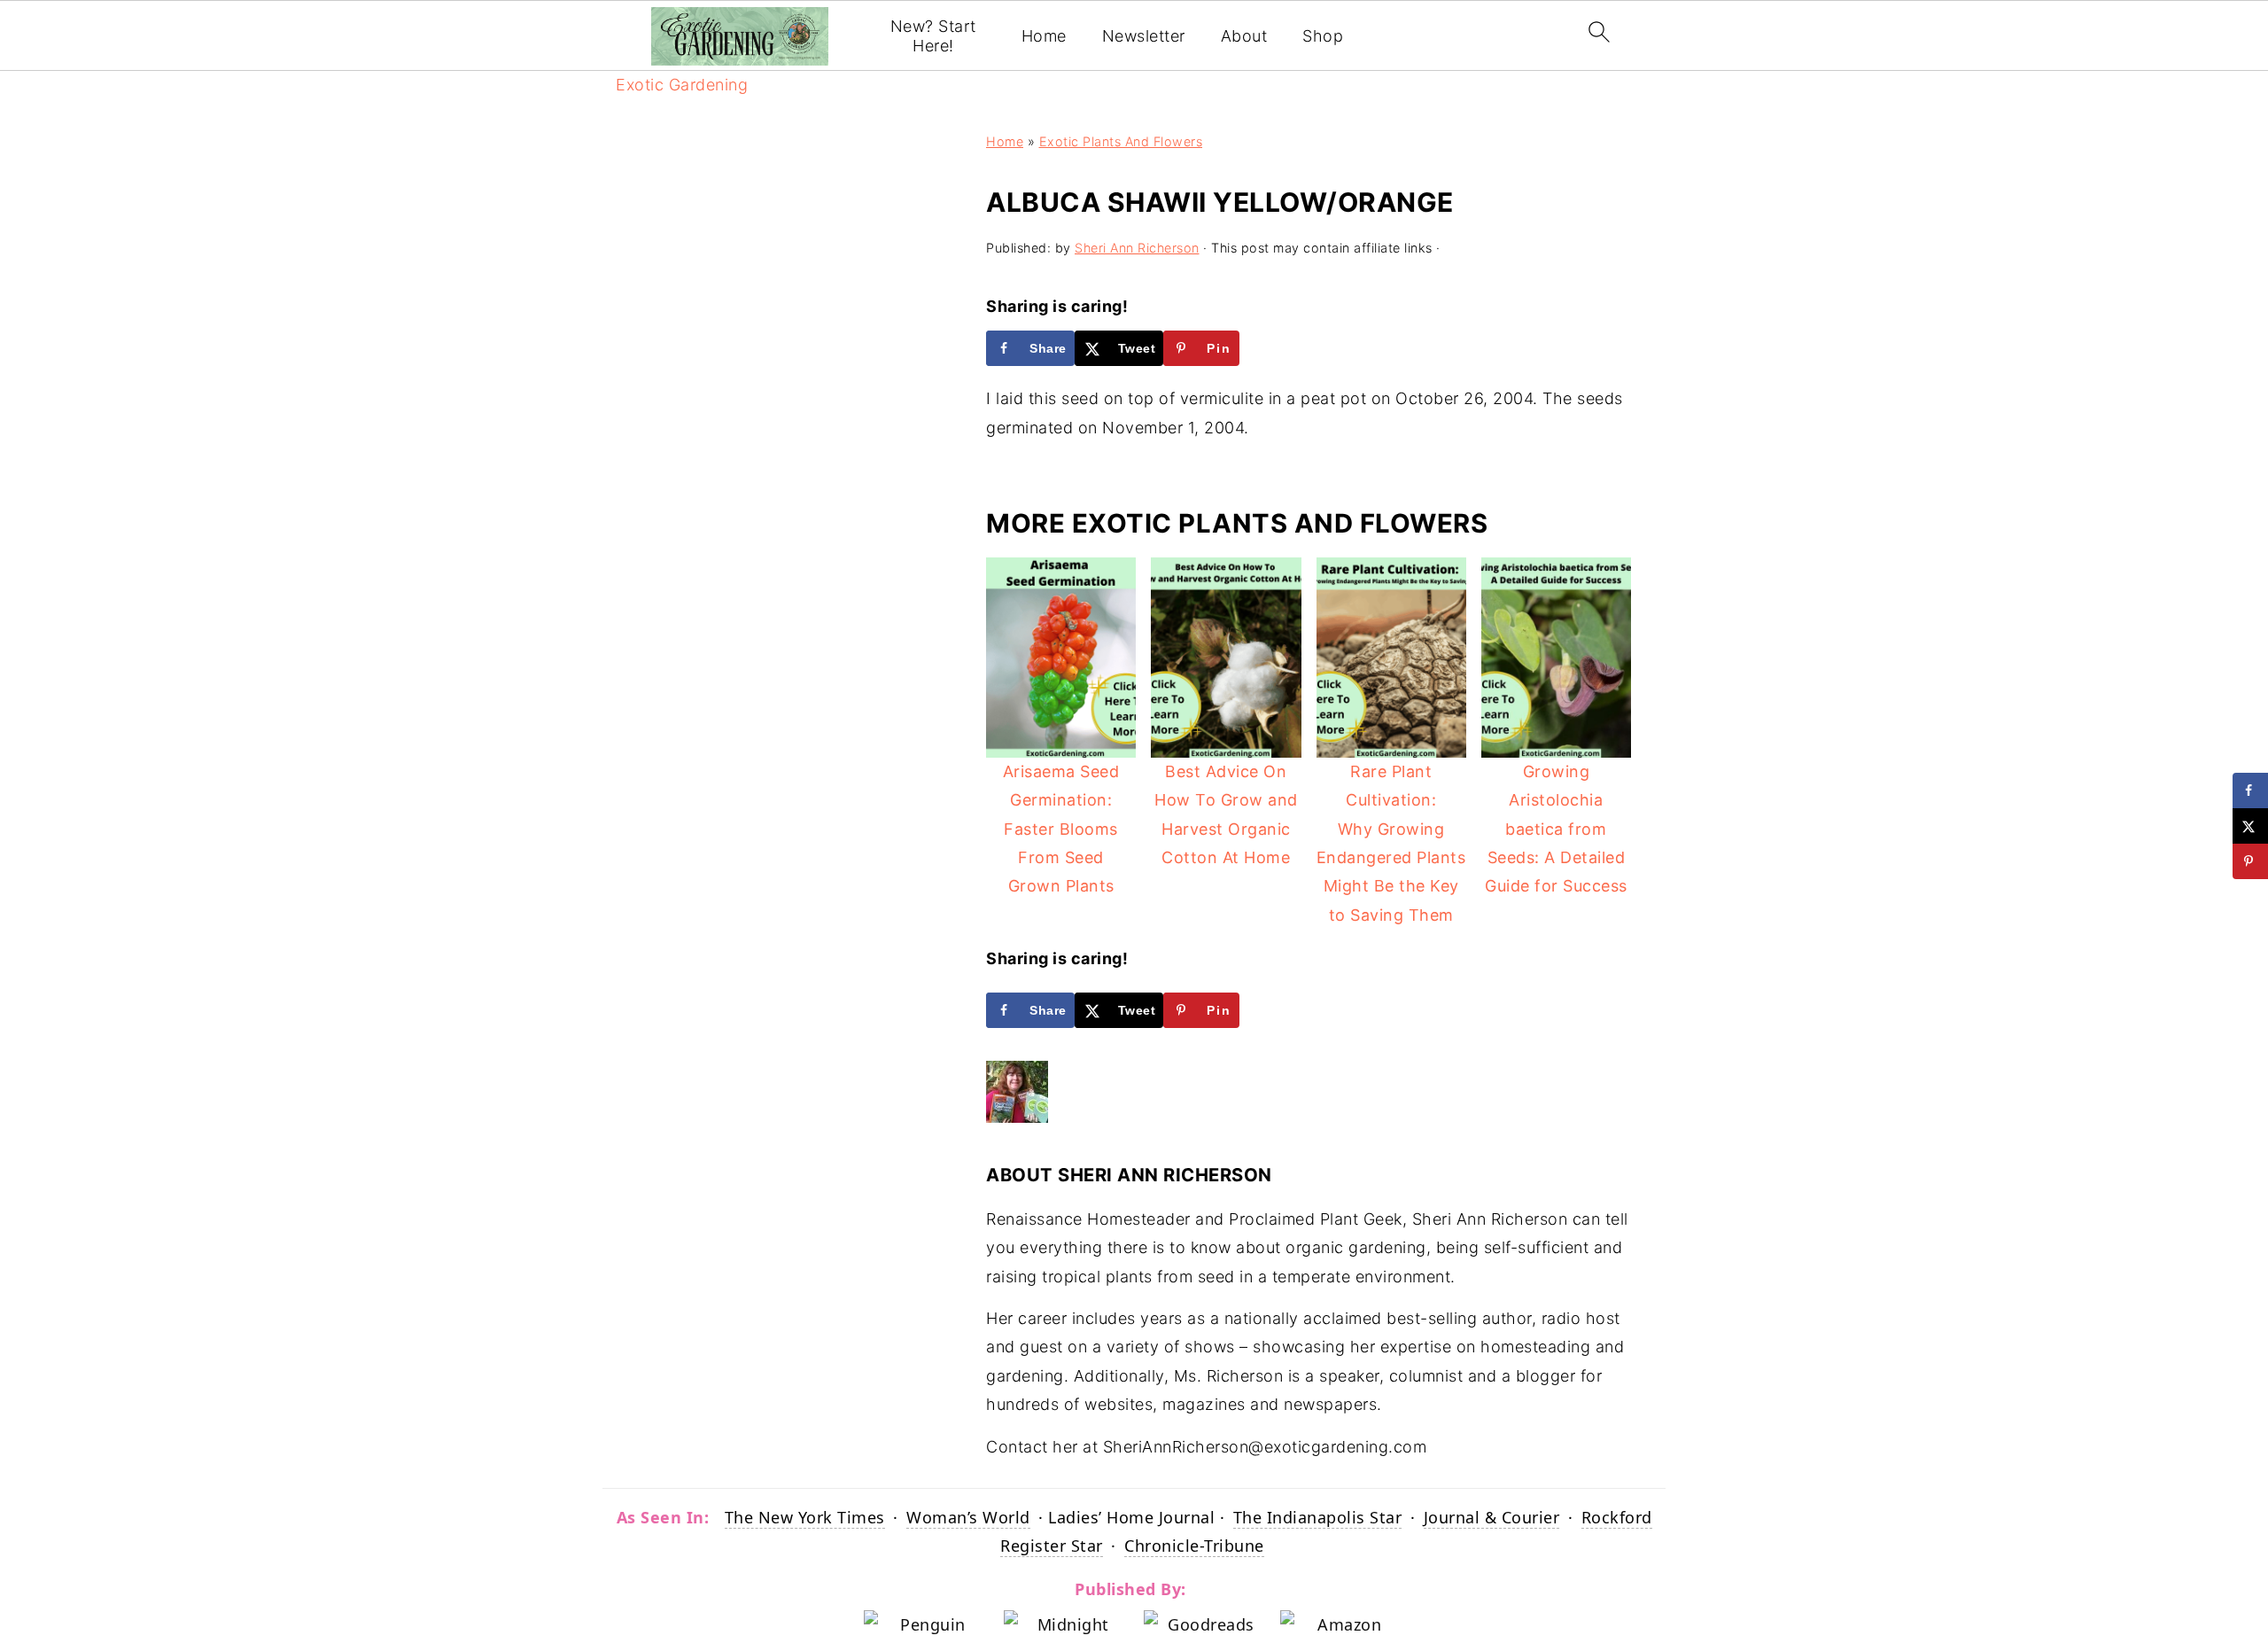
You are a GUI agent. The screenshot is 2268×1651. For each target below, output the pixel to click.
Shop (1323, 36)
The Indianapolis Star (1318, 1517)
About (1244, 36)
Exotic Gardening (682, 85)
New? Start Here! (933, 36)
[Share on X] (2250, 826)
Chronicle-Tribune (1194, 1546)
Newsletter (1144, 36)
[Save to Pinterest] (2250, 861)
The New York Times (805, 1517)
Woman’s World (968, 1517)
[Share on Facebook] (2250, 790)
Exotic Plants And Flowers (1121, 141)
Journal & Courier (1492, 1517)
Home (1044, 36)
